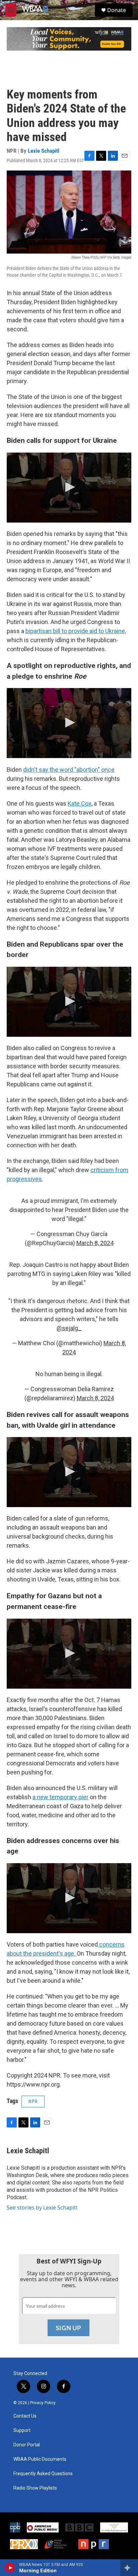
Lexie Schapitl (44, 151)
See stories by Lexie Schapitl (42, 2208)
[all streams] (129, 2568)
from (122, 1170)
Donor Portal (27, 2445)
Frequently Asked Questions (43, 2474)
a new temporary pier (60, 1797)
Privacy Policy (43, 2403)
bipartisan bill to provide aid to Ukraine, (76, 631)
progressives (24, 1179)
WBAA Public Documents (40, 2459)
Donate (117, 10)
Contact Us (25, 2416)
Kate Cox (80, 803)
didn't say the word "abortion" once (69, 770)
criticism (103, 1170)
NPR (33, 2101)
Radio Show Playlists (35, 2488)
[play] (10, 2568)
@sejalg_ (69, 1328)
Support (22, 2430)
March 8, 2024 (95, 1243)
